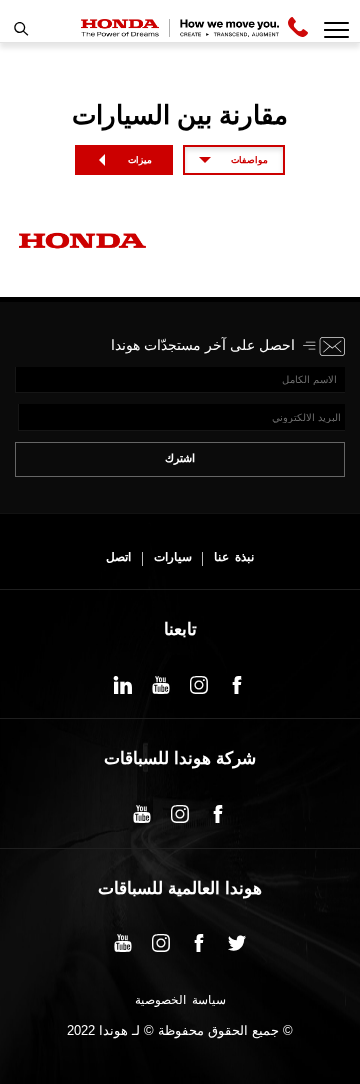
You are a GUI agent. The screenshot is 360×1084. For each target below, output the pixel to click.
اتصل (118, 557)
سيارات (173, 557)
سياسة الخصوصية (180, 1001)
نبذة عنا (234, 557)
